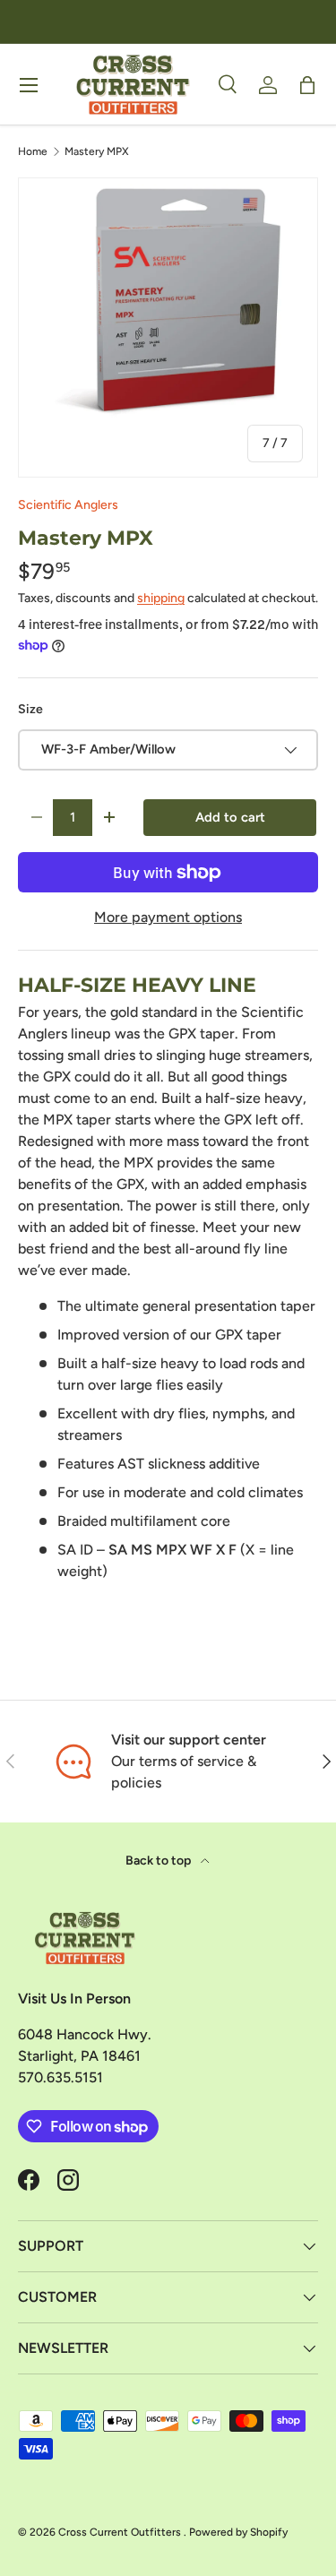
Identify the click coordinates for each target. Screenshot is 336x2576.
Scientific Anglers (68, 505)
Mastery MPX (97, 151)
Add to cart (230, 817)
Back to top (159, 1861)
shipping (161, 598)
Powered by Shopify (238, 2532)
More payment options (168, 917)
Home (33, 151)
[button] (307, 85)
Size (30, 709)
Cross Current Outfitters (121, 2532)
